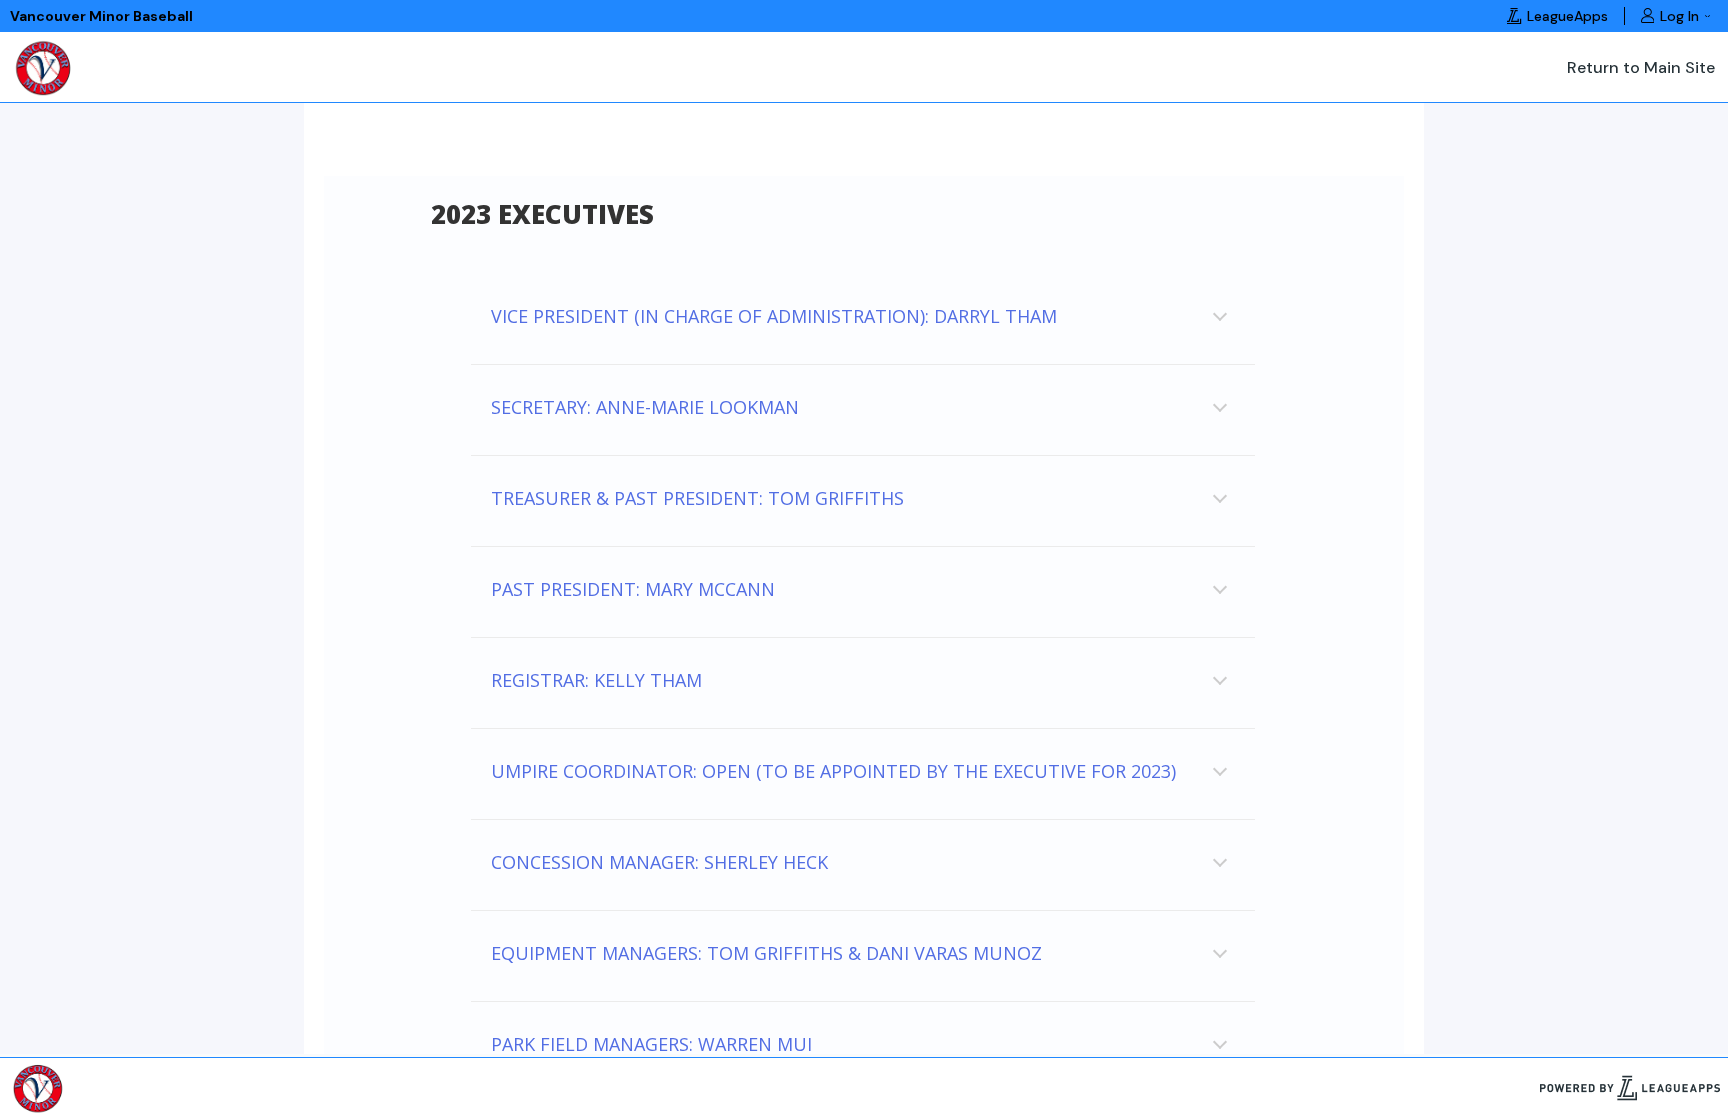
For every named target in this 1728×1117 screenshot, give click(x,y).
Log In (1679, 16)
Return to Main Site (1641, 67)
